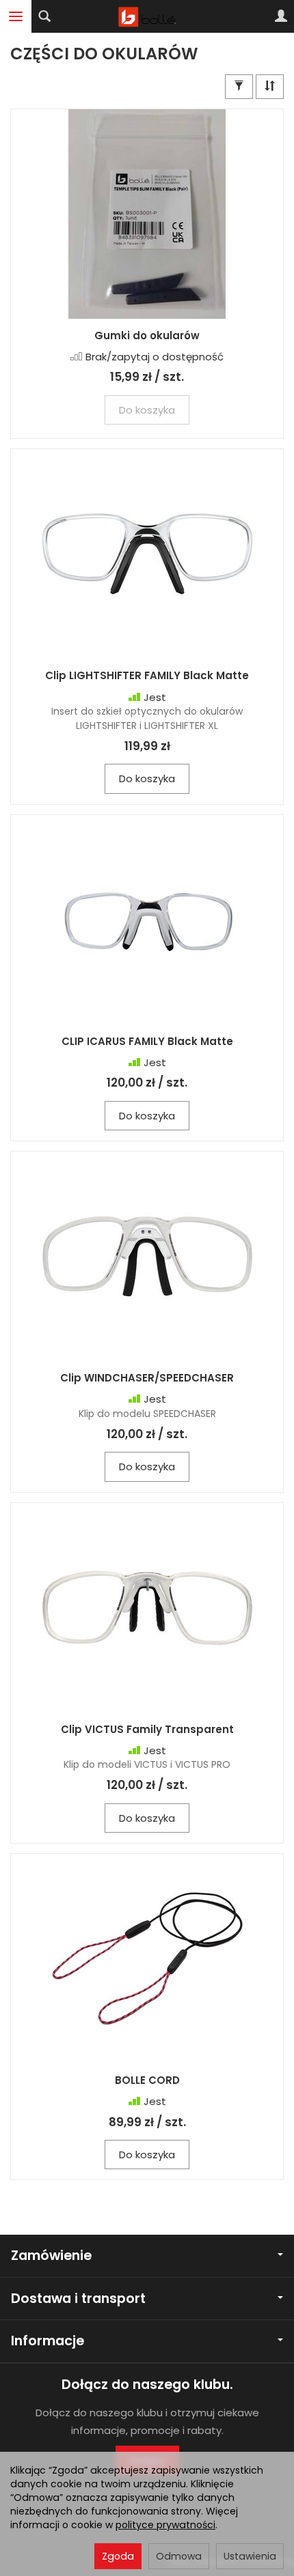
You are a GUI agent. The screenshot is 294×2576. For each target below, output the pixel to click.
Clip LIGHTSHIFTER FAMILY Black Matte (147, 675)
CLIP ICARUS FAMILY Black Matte (147, 1041)
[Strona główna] (147, 16)
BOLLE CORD (147, 2080)
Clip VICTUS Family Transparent (147, 1729)
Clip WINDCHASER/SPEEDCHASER (147, 1378)
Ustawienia (250, 2556)
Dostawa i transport (78, 2299)
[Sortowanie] (270, 86)
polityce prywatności (165, 2525)
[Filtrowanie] (239, 86)
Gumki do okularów (147, 335)
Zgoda (118, 2556)
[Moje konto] (281, 16)
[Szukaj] (44, 16)
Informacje (48, 2341)
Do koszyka (147, 778)
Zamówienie (51, 2256)
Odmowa (179, 2556)
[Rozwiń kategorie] (16, 16)
